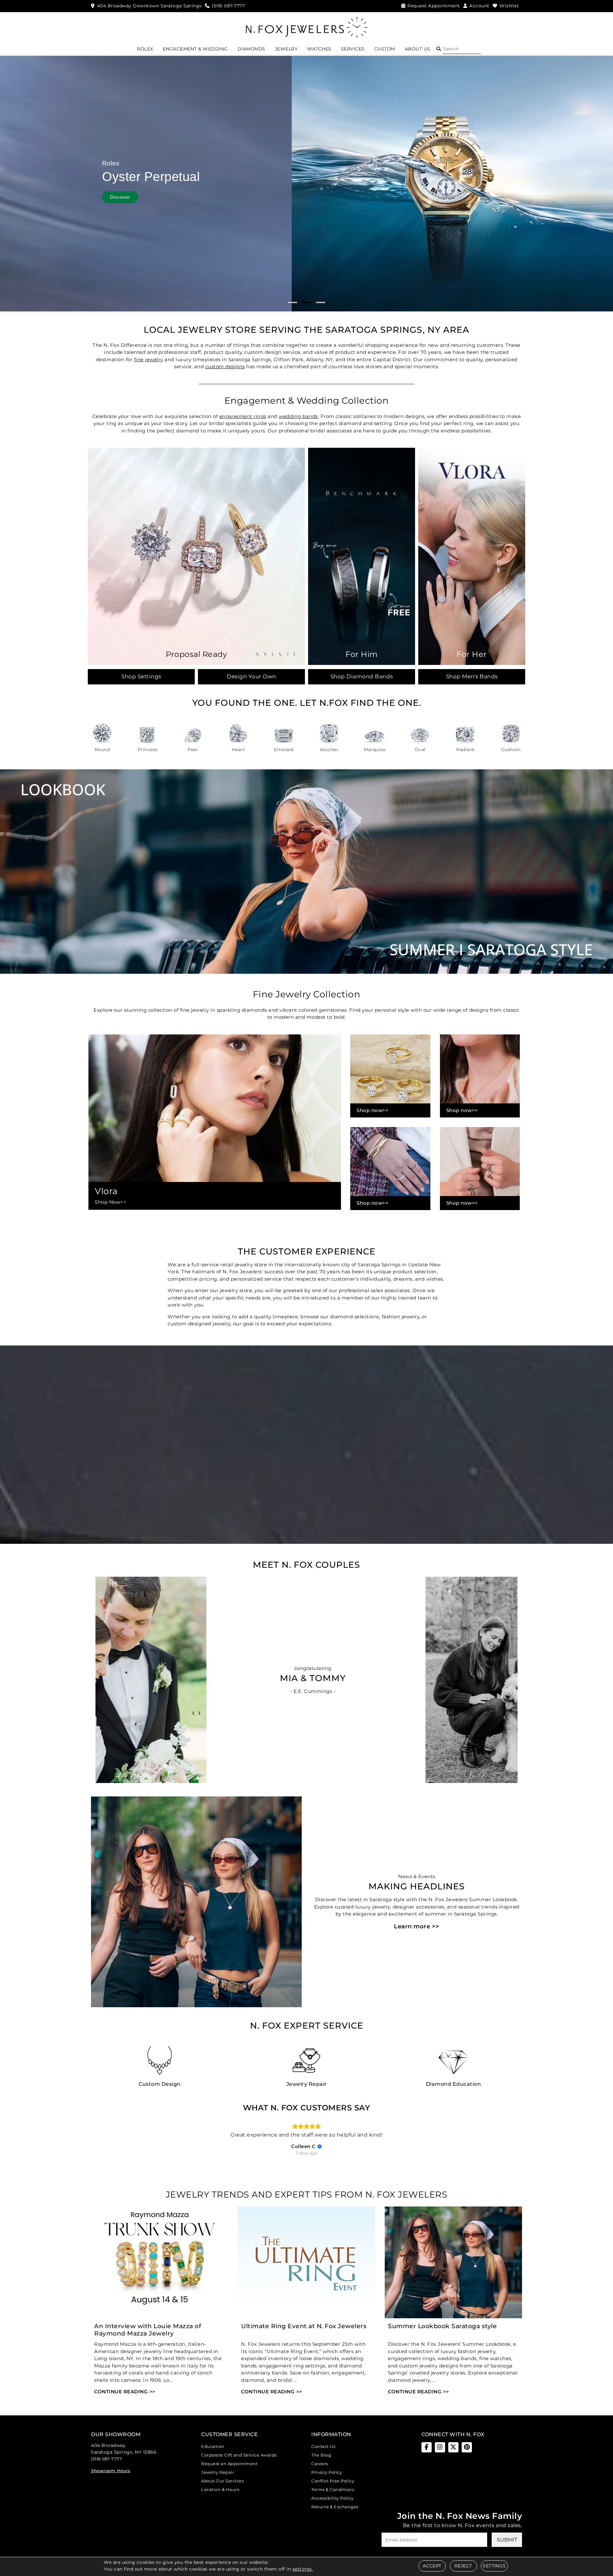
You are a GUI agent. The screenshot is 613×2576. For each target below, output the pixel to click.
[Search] (462, 49)
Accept (432, 2566)
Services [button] (353, 49)
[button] (439, 49)
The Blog (321, 2455)
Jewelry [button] (286, 49)
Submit (507, 2540)
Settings (494, 2566)
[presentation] (193, 1712)
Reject (463, 2566)
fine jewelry (149, 359)
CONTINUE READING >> (125, 2392)
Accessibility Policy (332, 2498)
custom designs (225, 366)
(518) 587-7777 (106, 2459)
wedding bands (298, 416)
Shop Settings (141, 676)
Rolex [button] (145, 49)
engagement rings (243, 416)
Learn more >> (417, 1926)
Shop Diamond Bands (362, 676)
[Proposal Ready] (196, 556)
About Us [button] (418, 49)
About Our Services (222, 2481)
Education (213, 2446)
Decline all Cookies (266, 1337)
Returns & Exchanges (335, 2507)
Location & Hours (220, 2489)
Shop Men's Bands (472, 676)
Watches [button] (319, 49)
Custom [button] (385, 49)
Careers (320, 2464)
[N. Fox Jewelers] (306, 27)
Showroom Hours (111, 2471)
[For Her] (472, 556)
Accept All (347, 1337)
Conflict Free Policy (333, 2481)
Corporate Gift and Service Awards (239, 2455)
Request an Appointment (229, 2464)
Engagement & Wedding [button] (195, 49)
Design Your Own (251, 676)
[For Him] (362, 556)
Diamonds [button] (251, 49)
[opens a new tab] (427, 2447)
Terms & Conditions (333, 2489)
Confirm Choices (307, 1337)
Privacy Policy (327, 2472)
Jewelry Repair (218, 2472)
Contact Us (323, 2446)
